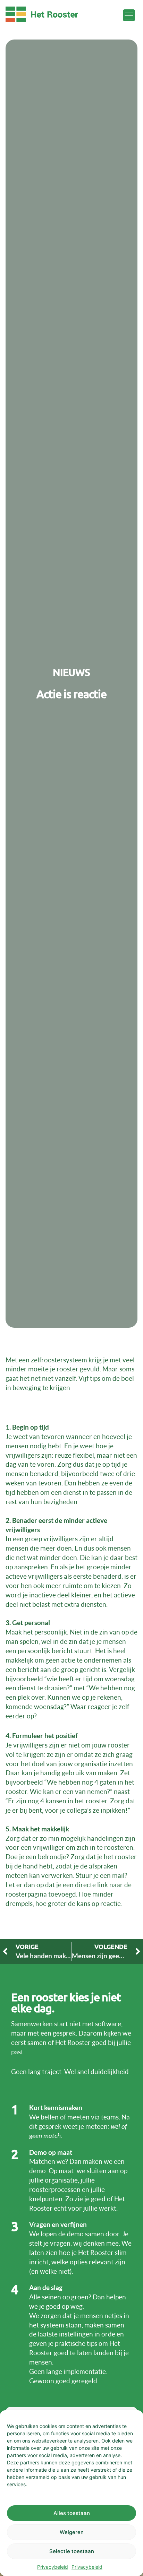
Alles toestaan (72, 2513)
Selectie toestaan (72, 2551)
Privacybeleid (53, 2567)
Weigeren (72, 2532)
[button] (129, 16)
